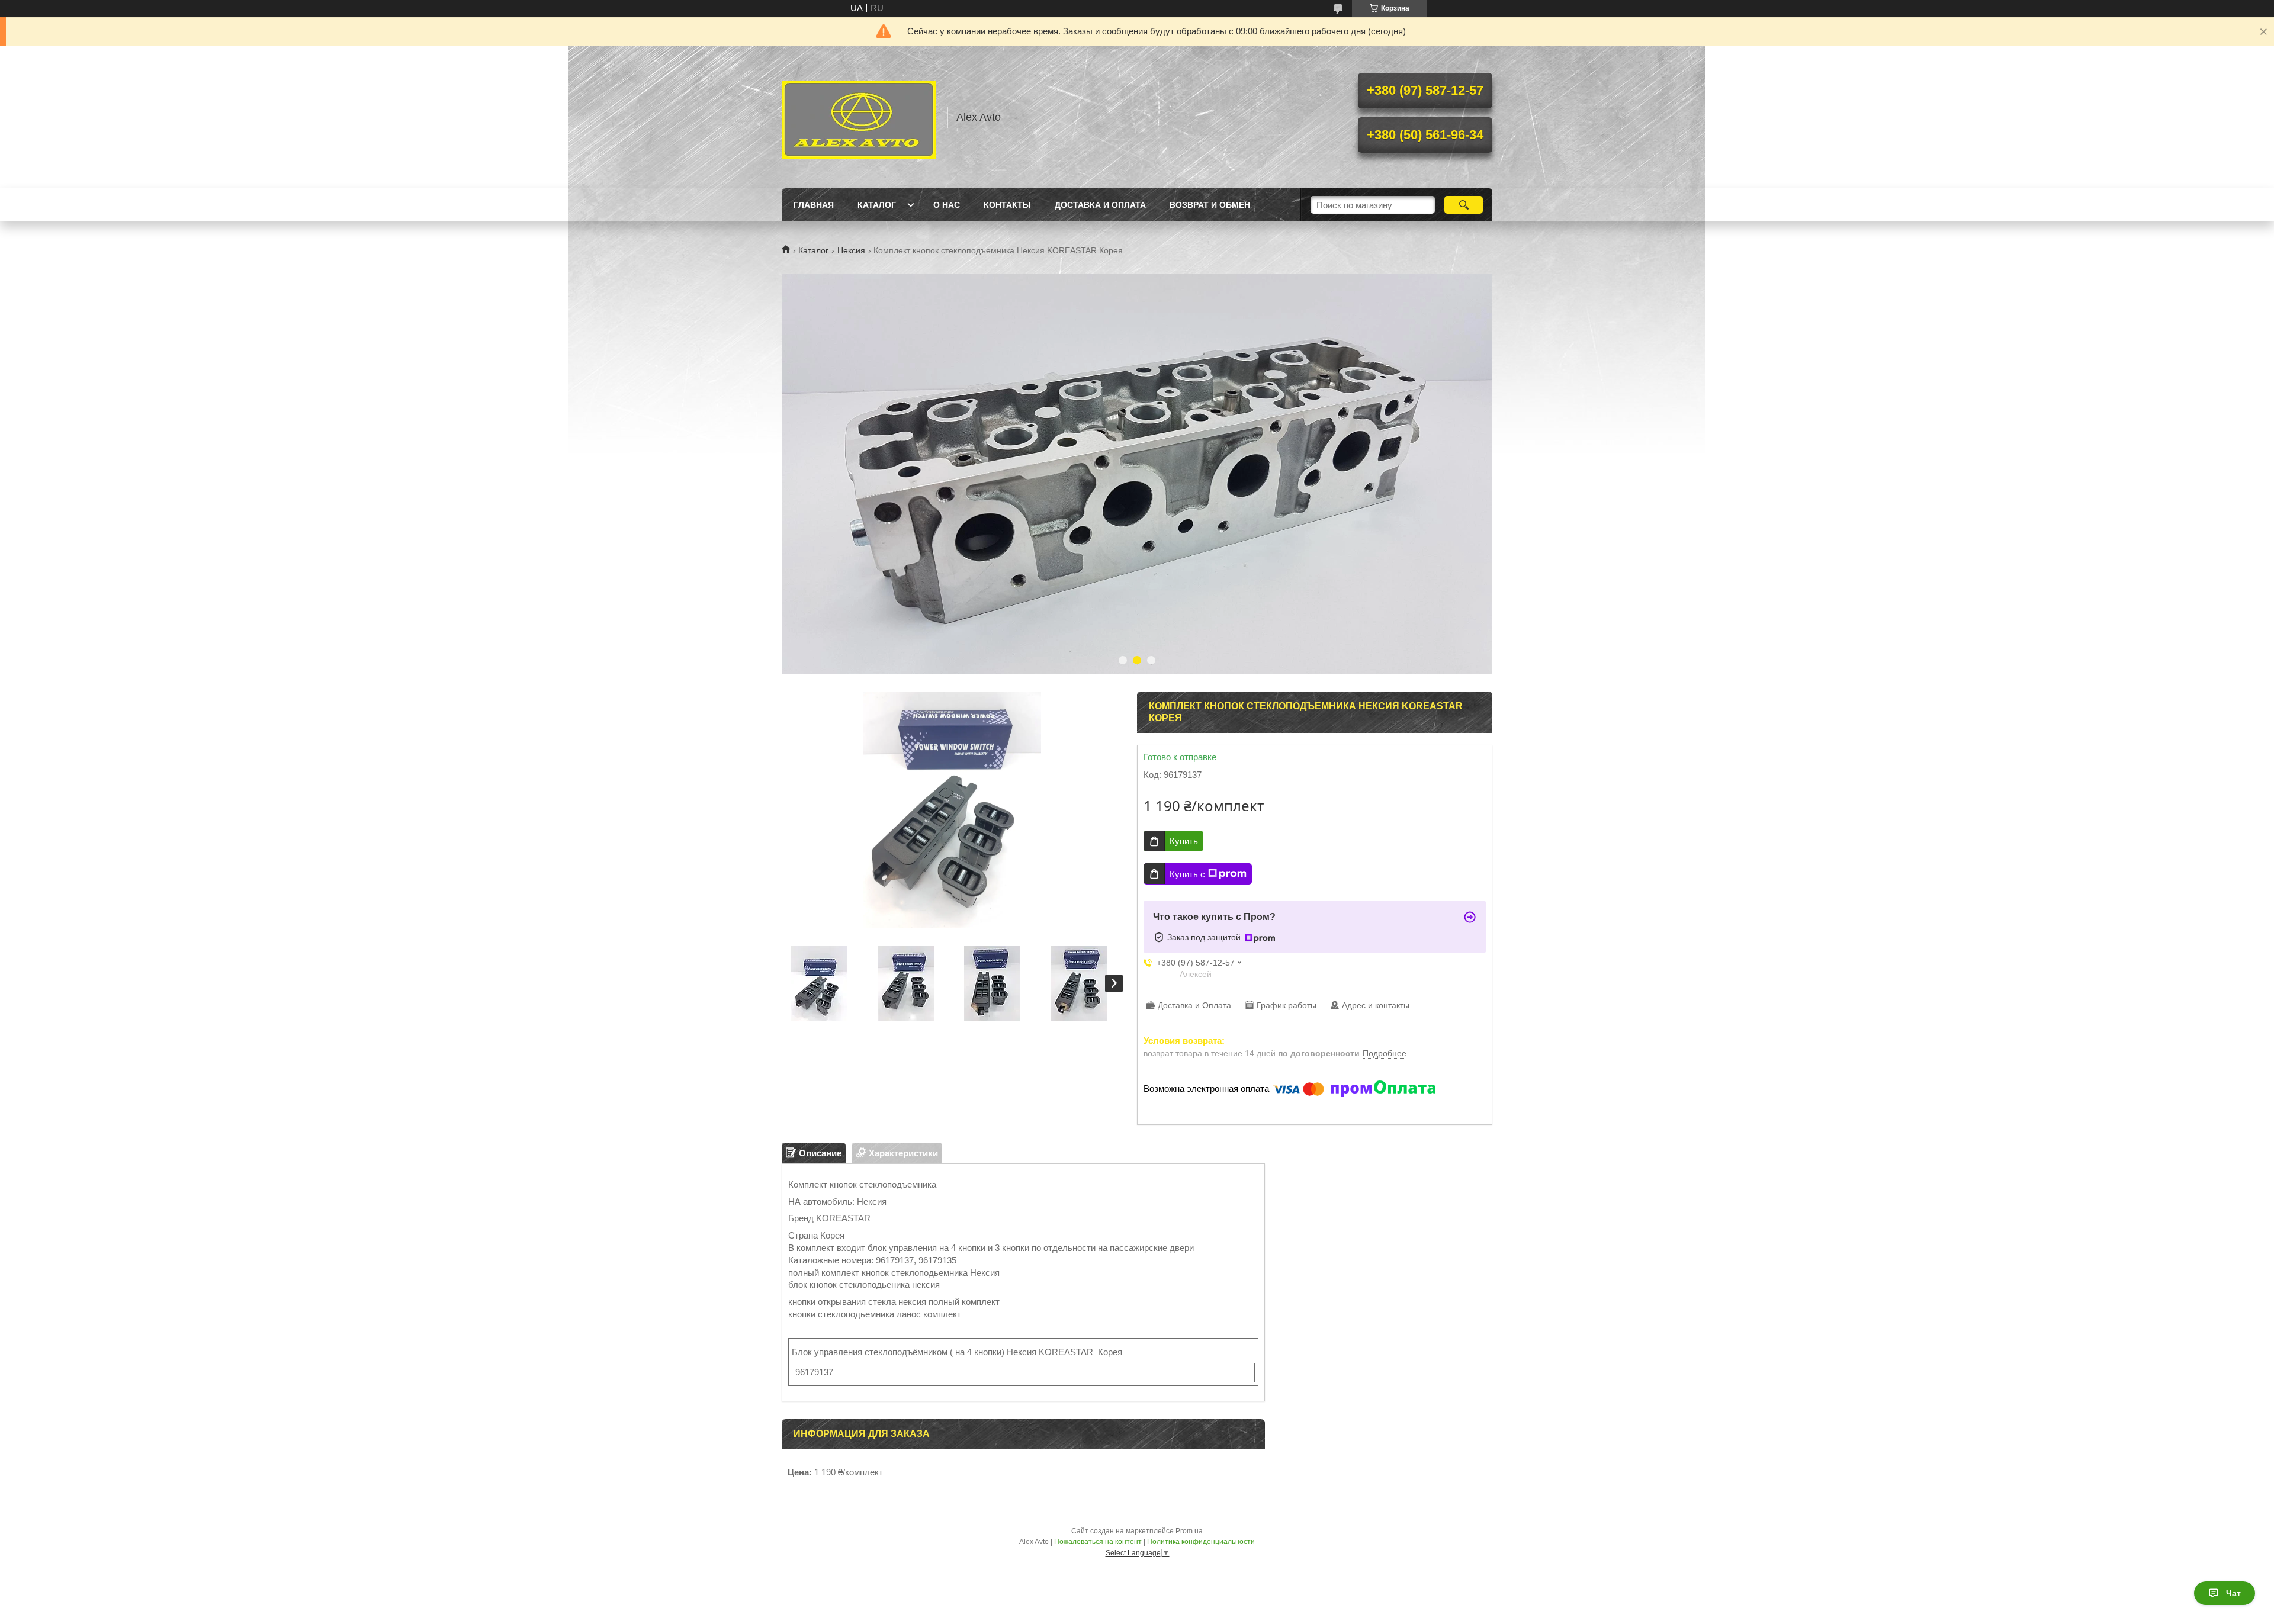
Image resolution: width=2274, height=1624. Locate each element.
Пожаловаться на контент (1098, 1542)
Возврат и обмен (1210, 205)
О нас (947, 205)
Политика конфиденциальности (1201, 1542)
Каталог (877, 205)
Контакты (1007, 205)
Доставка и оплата (1100, 205)
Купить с (1187, 874)
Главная (814, 205)
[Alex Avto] (859, 117)
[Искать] (1464, 205)
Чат (2233, 1593)
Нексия (851, 250)
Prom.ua (1189, 1531)
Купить (1184, 841)
